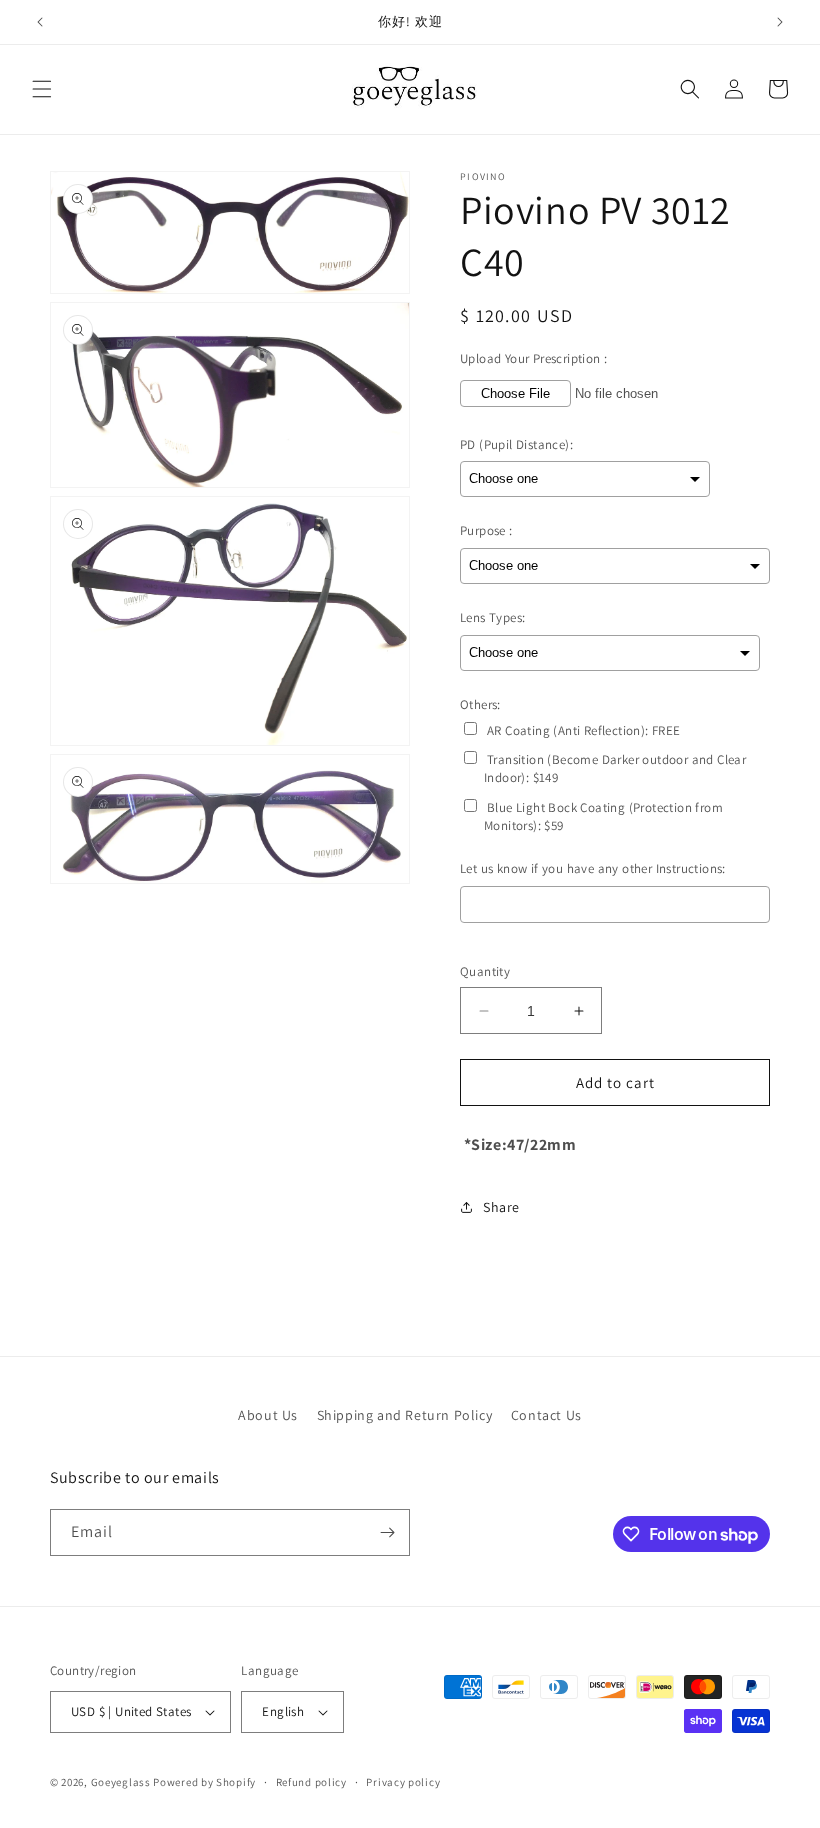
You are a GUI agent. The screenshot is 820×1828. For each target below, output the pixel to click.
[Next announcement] (780, 22)
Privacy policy (403, 1782)
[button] (42, 89)
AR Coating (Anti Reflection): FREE (584, 730)
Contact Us (546, 1415)
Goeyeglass (121, 1782)
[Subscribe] (387, 1532)
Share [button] (501, 1207)
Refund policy (311, 1782)
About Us (268, 1415)
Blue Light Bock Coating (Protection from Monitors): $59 (603, 816)
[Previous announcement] (40, 22)
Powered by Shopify (204, 1782)
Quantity (485, 971)
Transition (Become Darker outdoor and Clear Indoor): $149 (615, 768)
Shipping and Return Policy (405, 1415)
